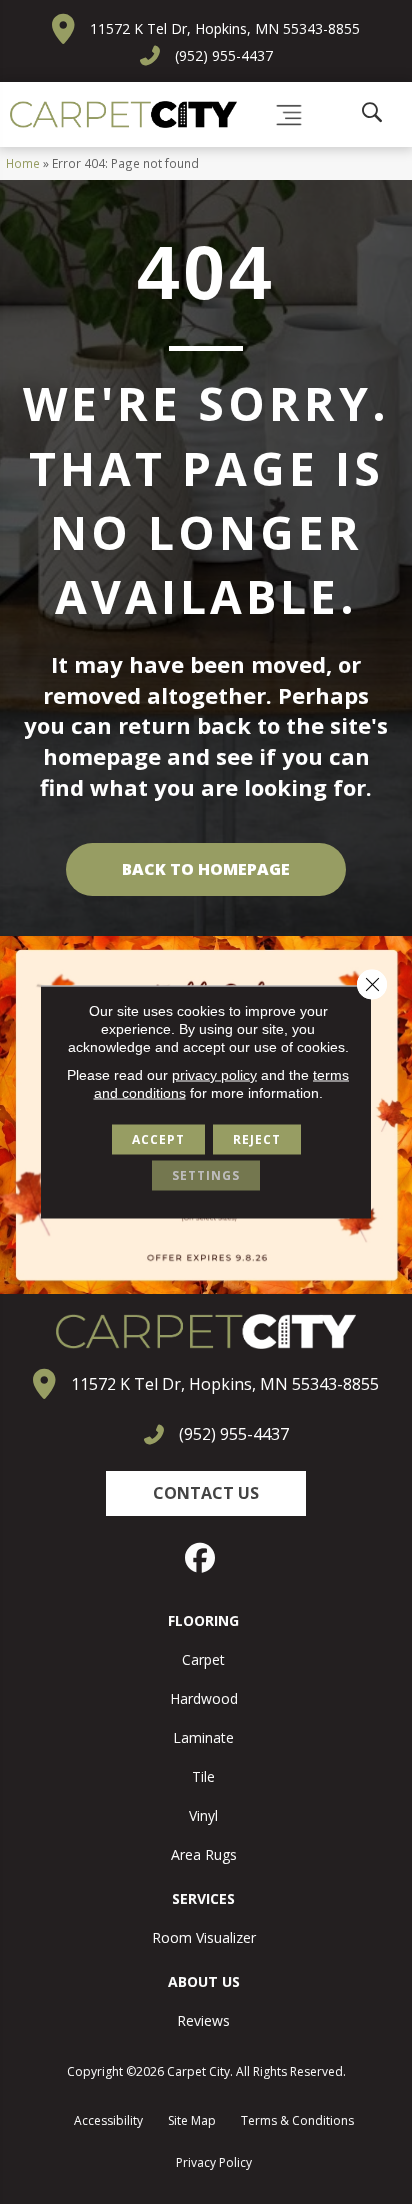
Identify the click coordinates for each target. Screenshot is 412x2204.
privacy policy (214, 1075)
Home (23, 163)
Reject (257, 1139)
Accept (158, 1139)
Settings (206, 1175)
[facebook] (201, 1558)
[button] (206, 1493)
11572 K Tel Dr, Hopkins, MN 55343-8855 (225, 28)
